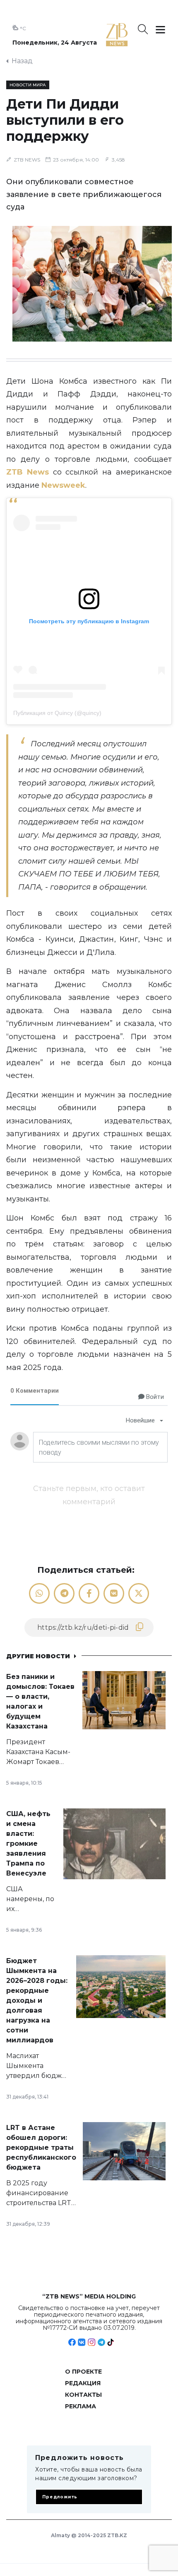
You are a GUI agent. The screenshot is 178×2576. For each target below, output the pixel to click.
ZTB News (28, 472)
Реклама (81, 2406)
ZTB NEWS (27, 160)
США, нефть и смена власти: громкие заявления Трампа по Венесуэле (28, 1844)
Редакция (83, 2383)
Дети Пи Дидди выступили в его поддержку (65, 120)
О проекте (83, 2372)
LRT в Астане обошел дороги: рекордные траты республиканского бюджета (41, 2147)
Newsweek (63, 485)
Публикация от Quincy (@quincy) (57, 713)
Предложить (60, 2497)
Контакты (83, 2395)
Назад (22, 61)
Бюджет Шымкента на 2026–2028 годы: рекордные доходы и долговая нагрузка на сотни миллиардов (37, 2000)
